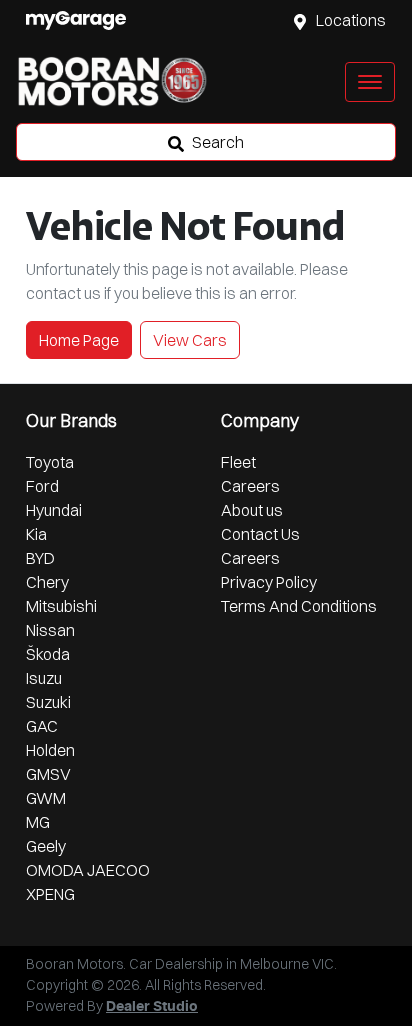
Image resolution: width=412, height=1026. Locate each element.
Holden (50, 750)
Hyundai (54, 510)
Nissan (50, 630)
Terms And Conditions (299, 606)
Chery (47, 582)
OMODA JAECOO (88, 870)
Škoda (48, 654)
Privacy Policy (269, 582)
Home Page (79, 340)
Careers (250, 486)
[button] (370, 82)
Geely (46, 846)
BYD (40, 558)
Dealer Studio (152, 1007)
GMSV (48, 774)
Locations (351, 20)
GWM (46, 798)
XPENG (50, 894)
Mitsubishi (61, 606)
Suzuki (48, 702)
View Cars (190, 340)
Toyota (50, 462)
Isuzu (44, 678)
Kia (36, 534)
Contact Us (260, 534)
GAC (42, 726)
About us (252, 510)
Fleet (238, 462)
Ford (42, 486)
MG (38, 822)
